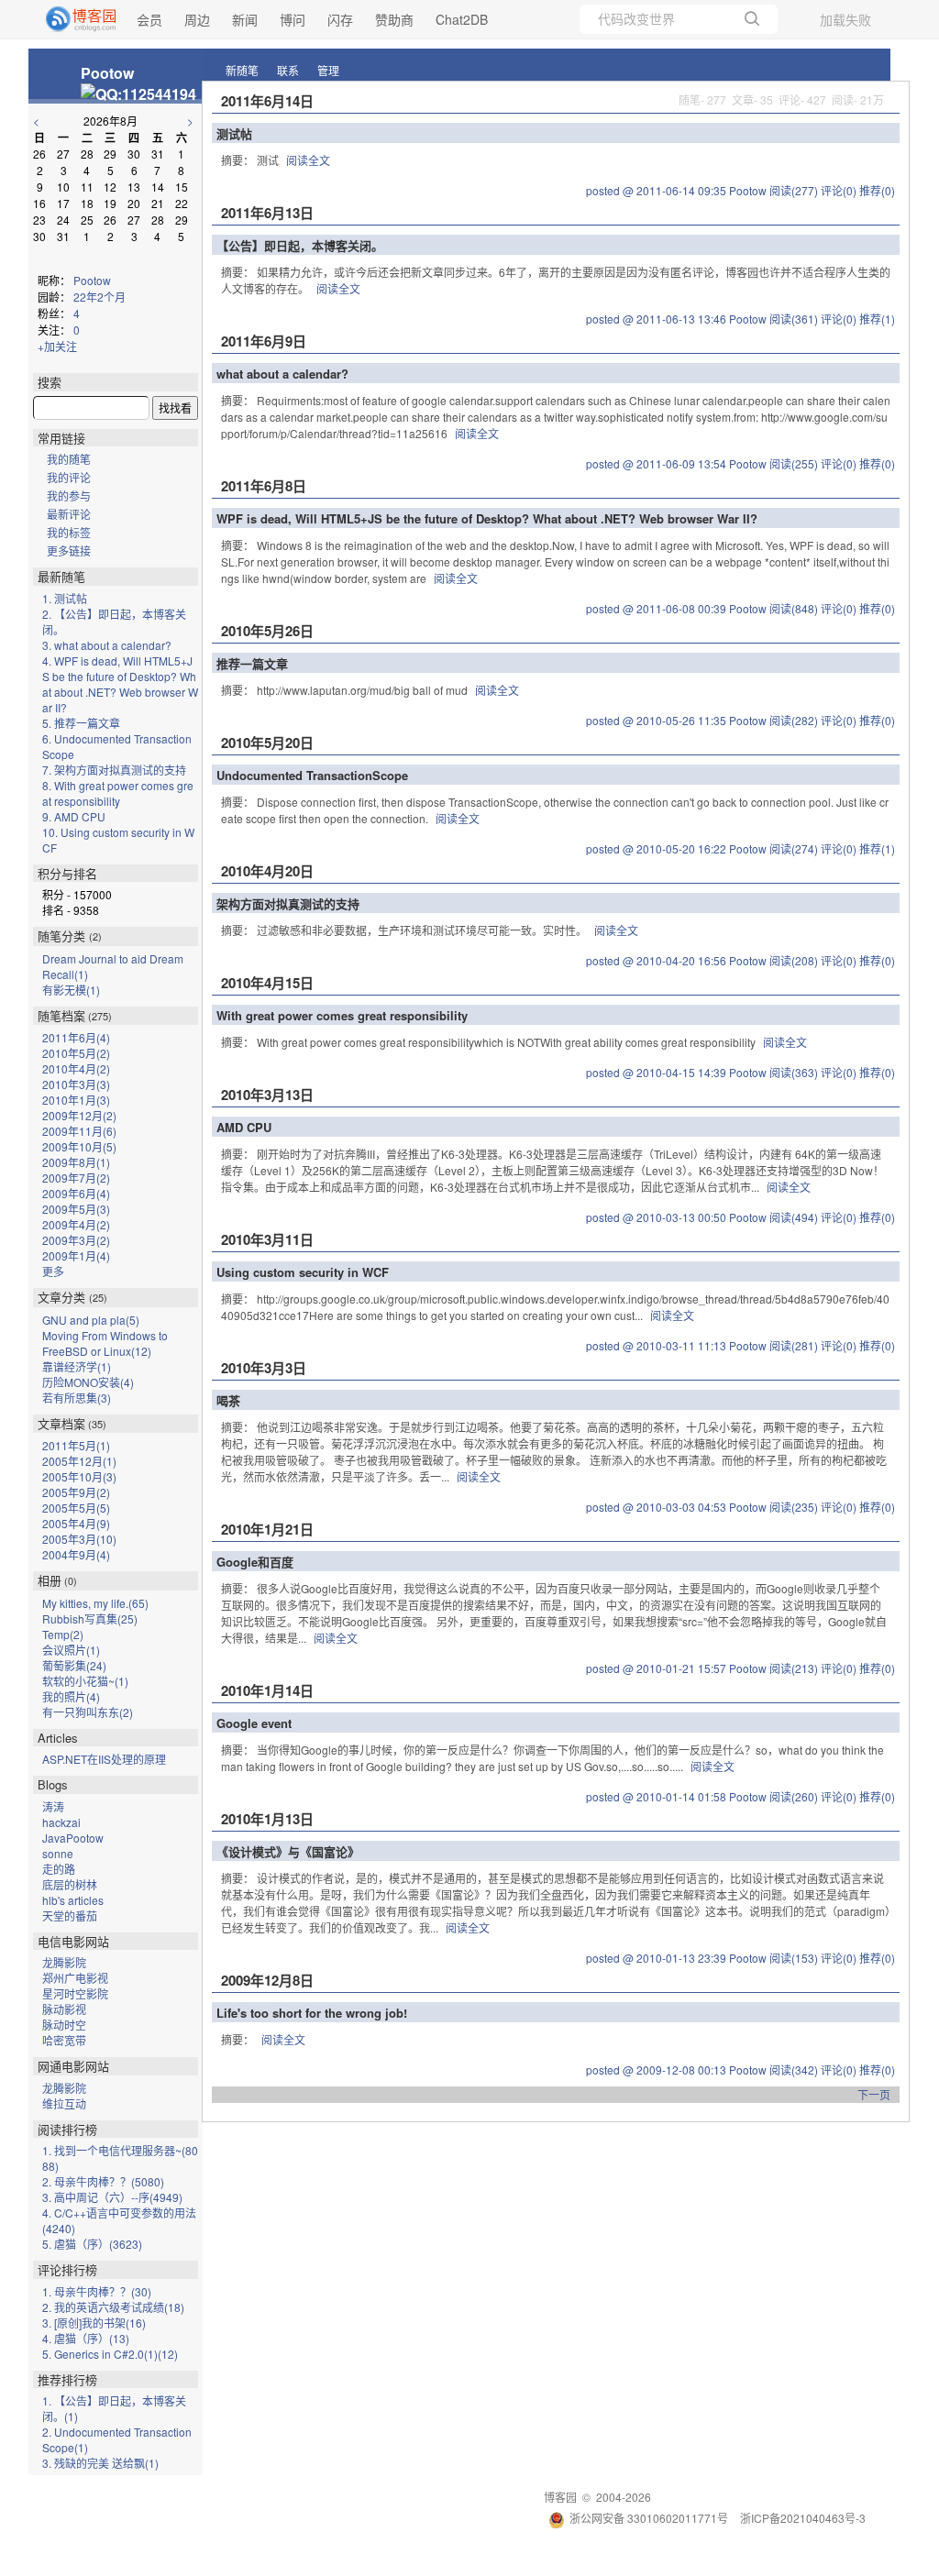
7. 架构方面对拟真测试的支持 (114, 770)
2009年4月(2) (76, 1224)
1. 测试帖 (65, 598)
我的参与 (69, 495)
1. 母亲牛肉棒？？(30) (97, 2291)
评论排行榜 (67, 2269)
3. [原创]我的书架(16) (94, 2323)
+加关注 (57, 346)
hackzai (61, 1822)
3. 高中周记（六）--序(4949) (112, 2197)
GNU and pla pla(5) (91, 1320)
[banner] (73, 19)
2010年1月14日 (267, 1690)
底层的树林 (70, 1884)
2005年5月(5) (76, 1508)
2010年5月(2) (76, 1053)
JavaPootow (73, 1838)
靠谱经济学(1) (77, 1366)
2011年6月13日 (267, 213)
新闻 (245, 19)
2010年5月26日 (267, 631)
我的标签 (69, 532)
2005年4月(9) (76, 1523)
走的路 (59, 1869)
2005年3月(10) (79, 1539)
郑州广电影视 (75, 1978)
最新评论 (69, 514)
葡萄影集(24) (74, 1665)
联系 (288, 70)
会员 (149, 19)
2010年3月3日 (264, 1368)
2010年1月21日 (267, 1529)
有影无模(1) (71, 990)
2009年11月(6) (79, 1131)
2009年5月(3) (76, 1209)
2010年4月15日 (267, 983)
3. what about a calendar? (107, 645)
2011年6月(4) (76, 1037)
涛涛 (53, 1806)
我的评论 (69, 477)
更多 (53, 1271)
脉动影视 (64, 2009)
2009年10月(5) (79, 1146)
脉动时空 (64, 2025)
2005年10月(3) (79, 1476)
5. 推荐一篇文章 (81, 723)
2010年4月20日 (267, 871)
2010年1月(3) (76, 1100)
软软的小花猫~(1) (85, 1681)
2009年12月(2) (79, 1115)
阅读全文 (308, 160)
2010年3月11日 (267, 1239)
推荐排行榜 (67, 2379)
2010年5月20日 (267, 743)
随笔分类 (61, 936)
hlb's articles (73, 1900)
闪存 (340, 19)
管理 (328, 70)
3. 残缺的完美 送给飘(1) (100, 2463)
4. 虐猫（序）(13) (86, 2338)
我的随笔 (69, 459)
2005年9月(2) (76, 1492)
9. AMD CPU (74, 816)
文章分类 (61, 1297)
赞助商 (394, 19)
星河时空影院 (75, 1993)
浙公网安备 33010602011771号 (649, 2518)
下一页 (874, 2094)
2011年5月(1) (76, 1445)
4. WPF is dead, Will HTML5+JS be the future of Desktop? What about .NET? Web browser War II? (120, 684)
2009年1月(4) (76, 1255)
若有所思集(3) (77, 1398)
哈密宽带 (64, 2040)
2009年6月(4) (76, 1193)
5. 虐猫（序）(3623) (92, 2244)
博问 (293, 19)
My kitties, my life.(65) (95, 1603)
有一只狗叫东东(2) (88, 1712)
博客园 (560, 2497)
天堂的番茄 (70, 1915)
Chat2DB (462, 19)
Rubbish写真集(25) (90, 1618)
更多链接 (69, 550)
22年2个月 (99, 297)
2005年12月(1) (79, 1461)
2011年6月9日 (264, 341)
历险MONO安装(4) (88, 1382)
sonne (58, 1853)
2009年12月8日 (267, 1980)
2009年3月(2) (76, 1240)
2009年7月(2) (76, 1178)
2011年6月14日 (267, 101)
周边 (197, 19)
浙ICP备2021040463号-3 (803, 2518)
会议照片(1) (71, 1650)
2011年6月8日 (264, 486)
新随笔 (242, 70)
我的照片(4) (71, 1696)
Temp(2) (63, 1634)
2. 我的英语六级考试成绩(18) (113, 2307)
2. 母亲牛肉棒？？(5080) (103, 2181)
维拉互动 (64, 2103)
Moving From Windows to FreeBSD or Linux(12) (105, 1343)
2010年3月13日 (267, 1095)
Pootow (107, 73)
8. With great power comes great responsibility (118, 793)
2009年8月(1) (76, 1162)
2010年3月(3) (76, 1084)
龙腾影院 (64, 1962)
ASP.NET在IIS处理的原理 (104, 1759)
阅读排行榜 (67, 2129)
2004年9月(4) (76, 1554)
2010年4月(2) (76, 1068)
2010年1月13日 (267, 1819)
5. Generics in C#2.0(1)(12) (110, 2354)
